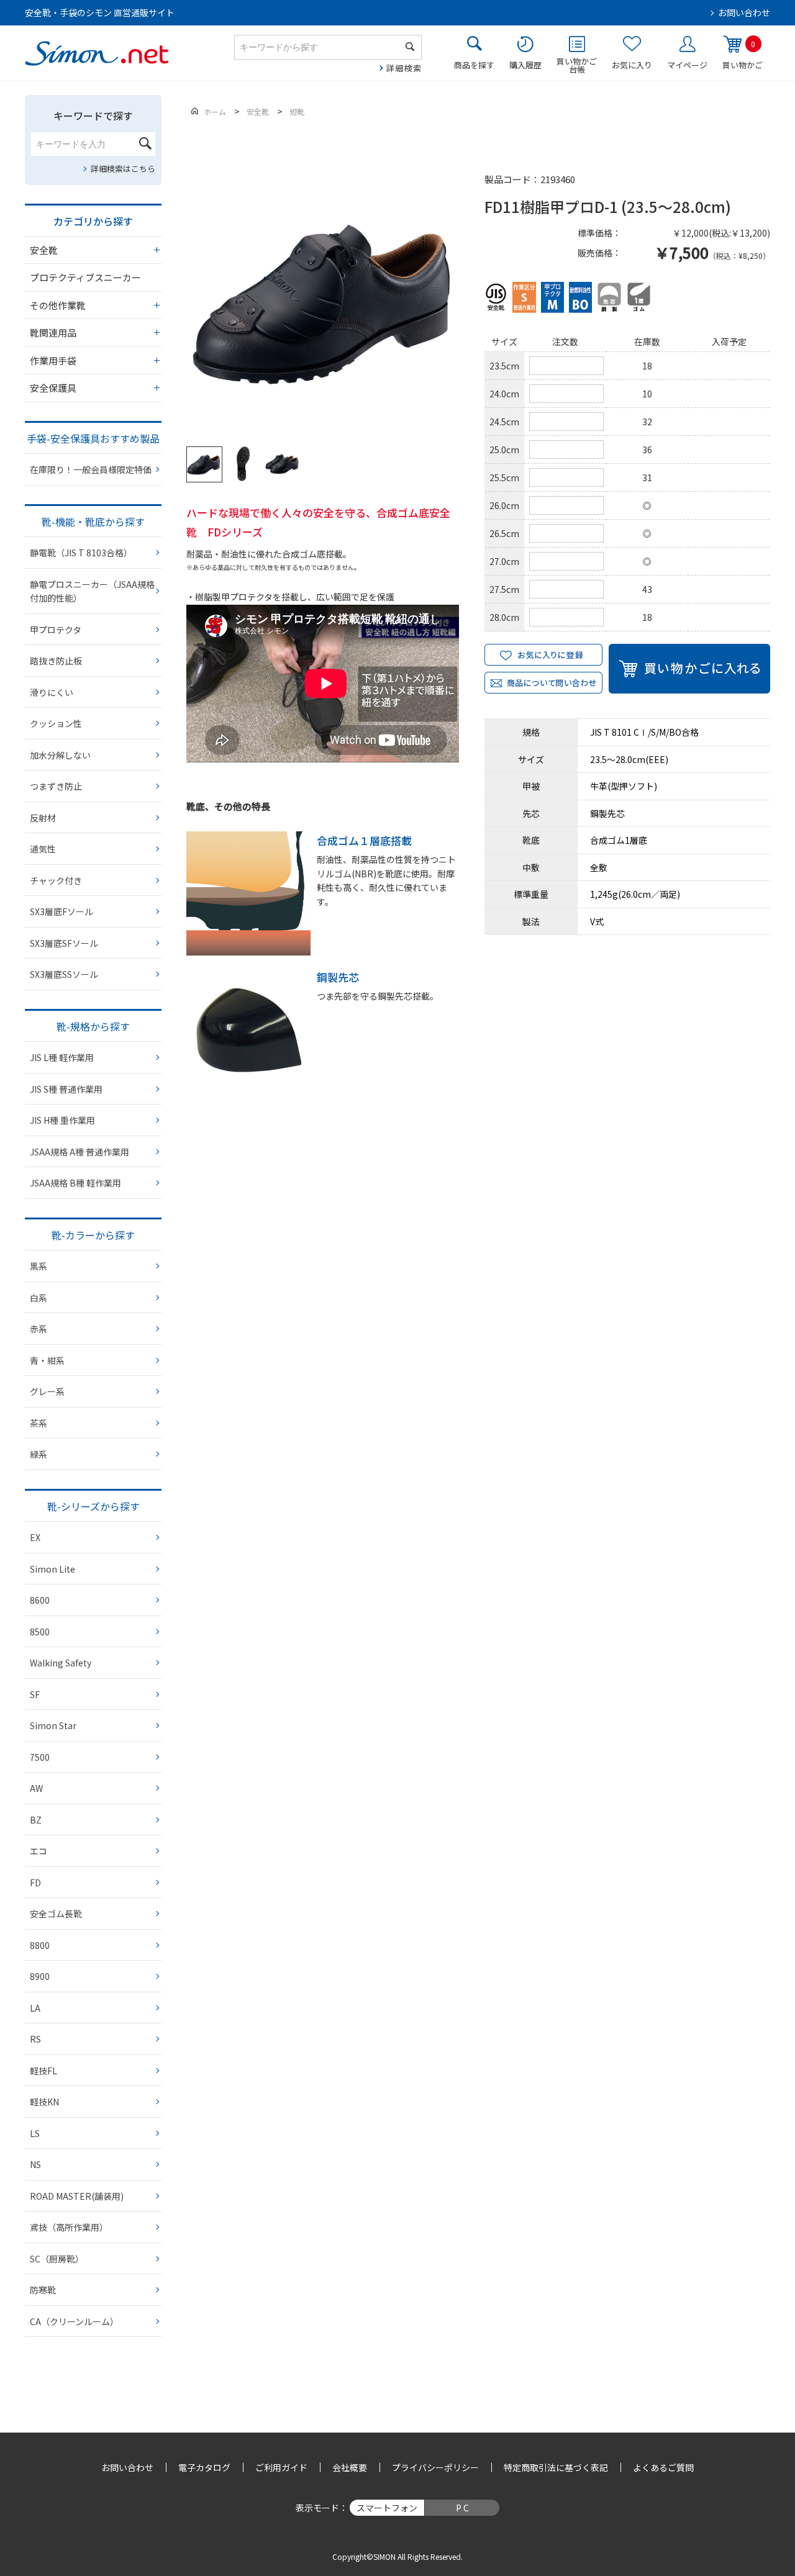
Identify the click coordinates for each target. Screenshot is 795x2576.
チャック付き (56, 880)
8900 (40, 1976)
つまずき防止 (56, 786)
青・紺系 (47, 1360)
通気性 (43, 849)
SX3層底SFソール (64, 943)
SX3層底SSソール (64, 974)
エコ (39, 1851)
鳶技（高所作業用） (69, 2227)
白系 (39, 1298)
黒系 (39, 1266)
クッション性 (56, 723)
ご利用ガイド (281, 2467)
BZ (36, 1820)
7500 (40, 1757)
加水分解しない (60, 755)
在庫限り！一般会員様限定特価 (91, 469)
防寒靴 (43, 2290)
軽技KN (44, 2102)
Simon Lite (52, 1569)
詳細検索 (404, 68)
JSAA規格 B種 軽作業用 (75, 1183)
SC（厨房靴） (57, 2259)
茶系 (39, 1423)
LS (35, 2133)
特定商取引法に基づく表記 (556, 2467)
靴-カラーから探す (93, 1235)
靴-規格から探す (93, 1026)
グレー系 (47, 1391)
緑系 (39, 1454)
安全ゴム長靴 (56, 1914)
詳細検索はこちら (123, 169)
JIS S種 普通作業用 (66, 1089)
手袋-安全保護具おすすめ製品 (93, 438)
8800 (40, 1945)
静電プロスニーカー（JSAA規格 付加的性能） (92, 591)
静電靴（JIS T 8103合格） (81, 553)
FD (35, 1882)
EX (35, 1537)
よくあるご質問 (663, 2467)
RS (35, 2039)
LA (35, 2008)
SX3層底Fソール (61, 911)
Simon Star (53, 1725)
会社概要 (350, 2467)
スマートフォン (387, 2508)
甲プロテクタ (56, 630)
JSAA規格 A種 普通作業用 (79, 1152)
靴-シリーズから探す (93, 1506)
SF (35, 1694)
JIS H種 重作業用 (62, 1120)
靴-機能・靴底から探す (93, 522)
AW (36, 1788)
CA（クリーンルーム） (74, 2321)
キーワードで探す (93, 115)
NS (35, 2164)
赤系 (39, 1329)
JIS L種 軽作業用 (62, 1057)
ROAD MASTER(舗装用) (77, 2196)
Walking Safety (61, 1663)
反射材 (43, 818)
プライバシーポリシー (435, 2467)
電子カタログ (204, 2467)
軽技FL (43, 2071)
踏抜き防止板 (56, 661)
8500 (40, 1632)
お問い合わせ (744, 12)
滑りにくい (52, 692)
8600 (40, 1600)
